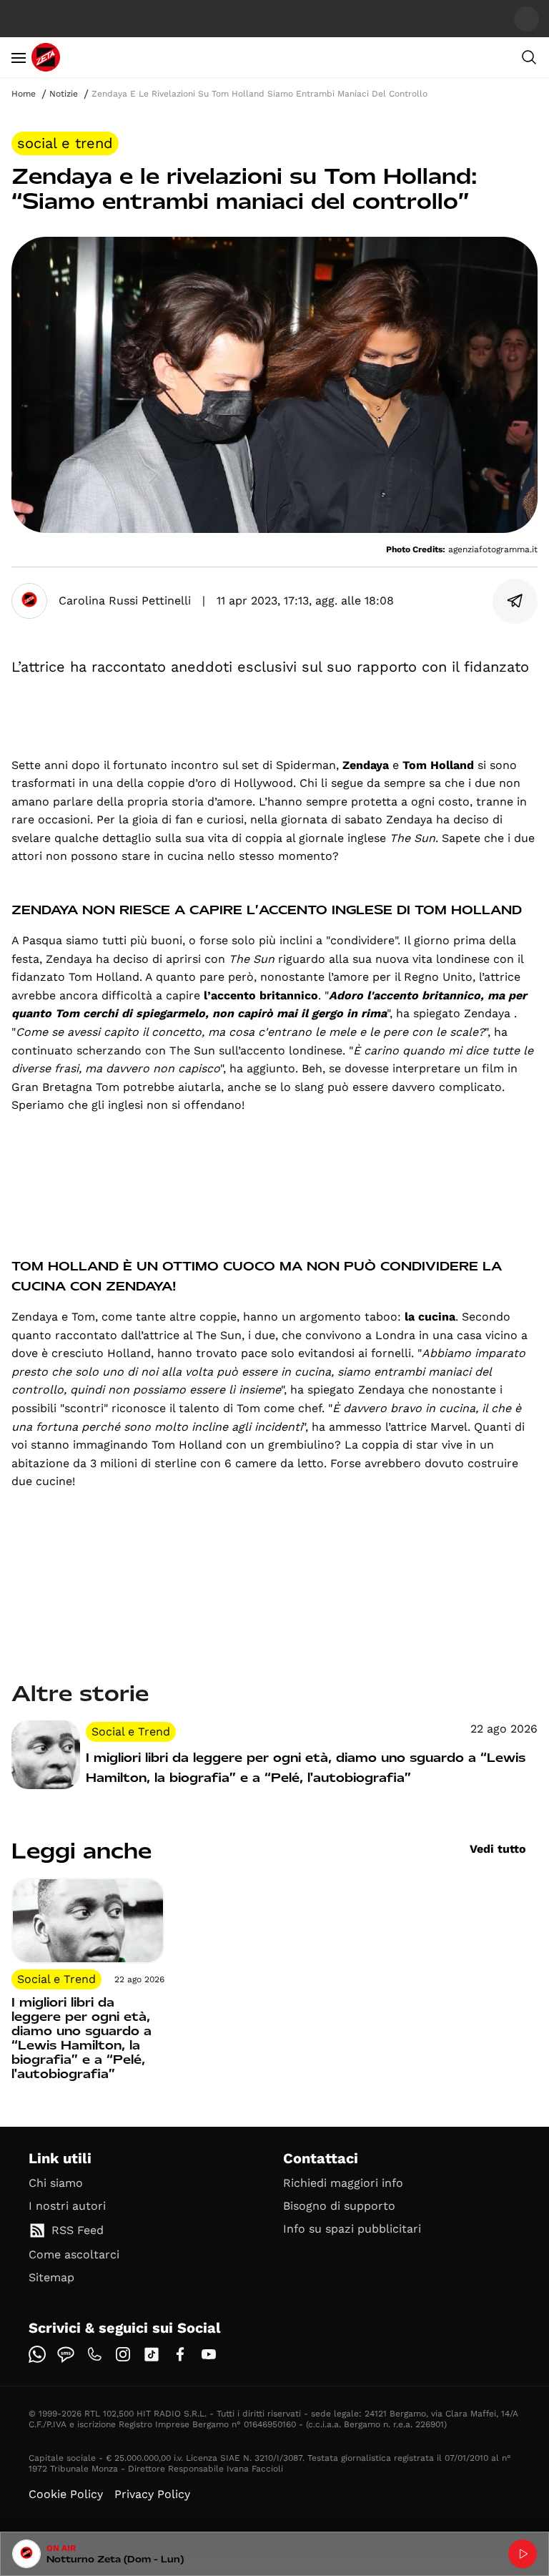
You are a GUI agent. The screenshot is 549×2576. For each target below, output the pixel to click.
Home (24, 94)
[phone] (94, 2354)
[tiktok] (152, 2354)
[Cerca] (529, 57)
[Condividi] (515, 601)
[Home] (46, 57)
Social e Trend (65, 143)
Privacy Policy (152, 2494)
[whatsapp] (37, 2354)
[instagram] (123, 2354)
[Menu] (19, 57)
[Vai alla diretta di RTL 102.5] (523, 2554)
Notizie (64, 94)
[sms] (66, 2354)
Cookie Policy (66, 2494)
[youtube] (209, 2354)
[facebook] (180, 2354)
